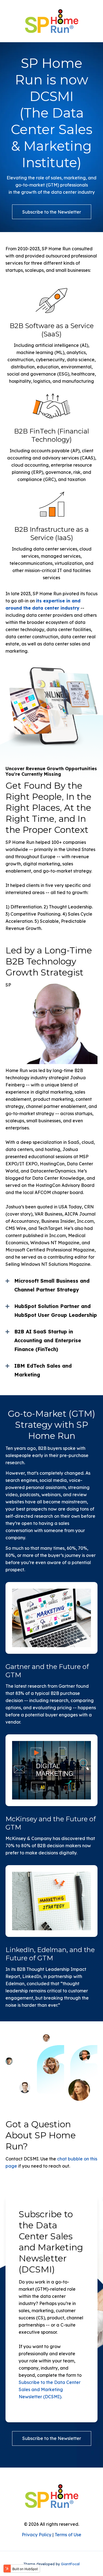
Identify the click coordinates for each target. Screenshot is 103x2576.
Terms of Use (68, 2535)
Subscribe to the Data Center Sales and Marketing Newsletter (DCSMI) (50, 2389)
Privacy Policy (37, 2535)
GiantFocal (70, 2564)
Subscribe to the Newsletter (52, 212)
